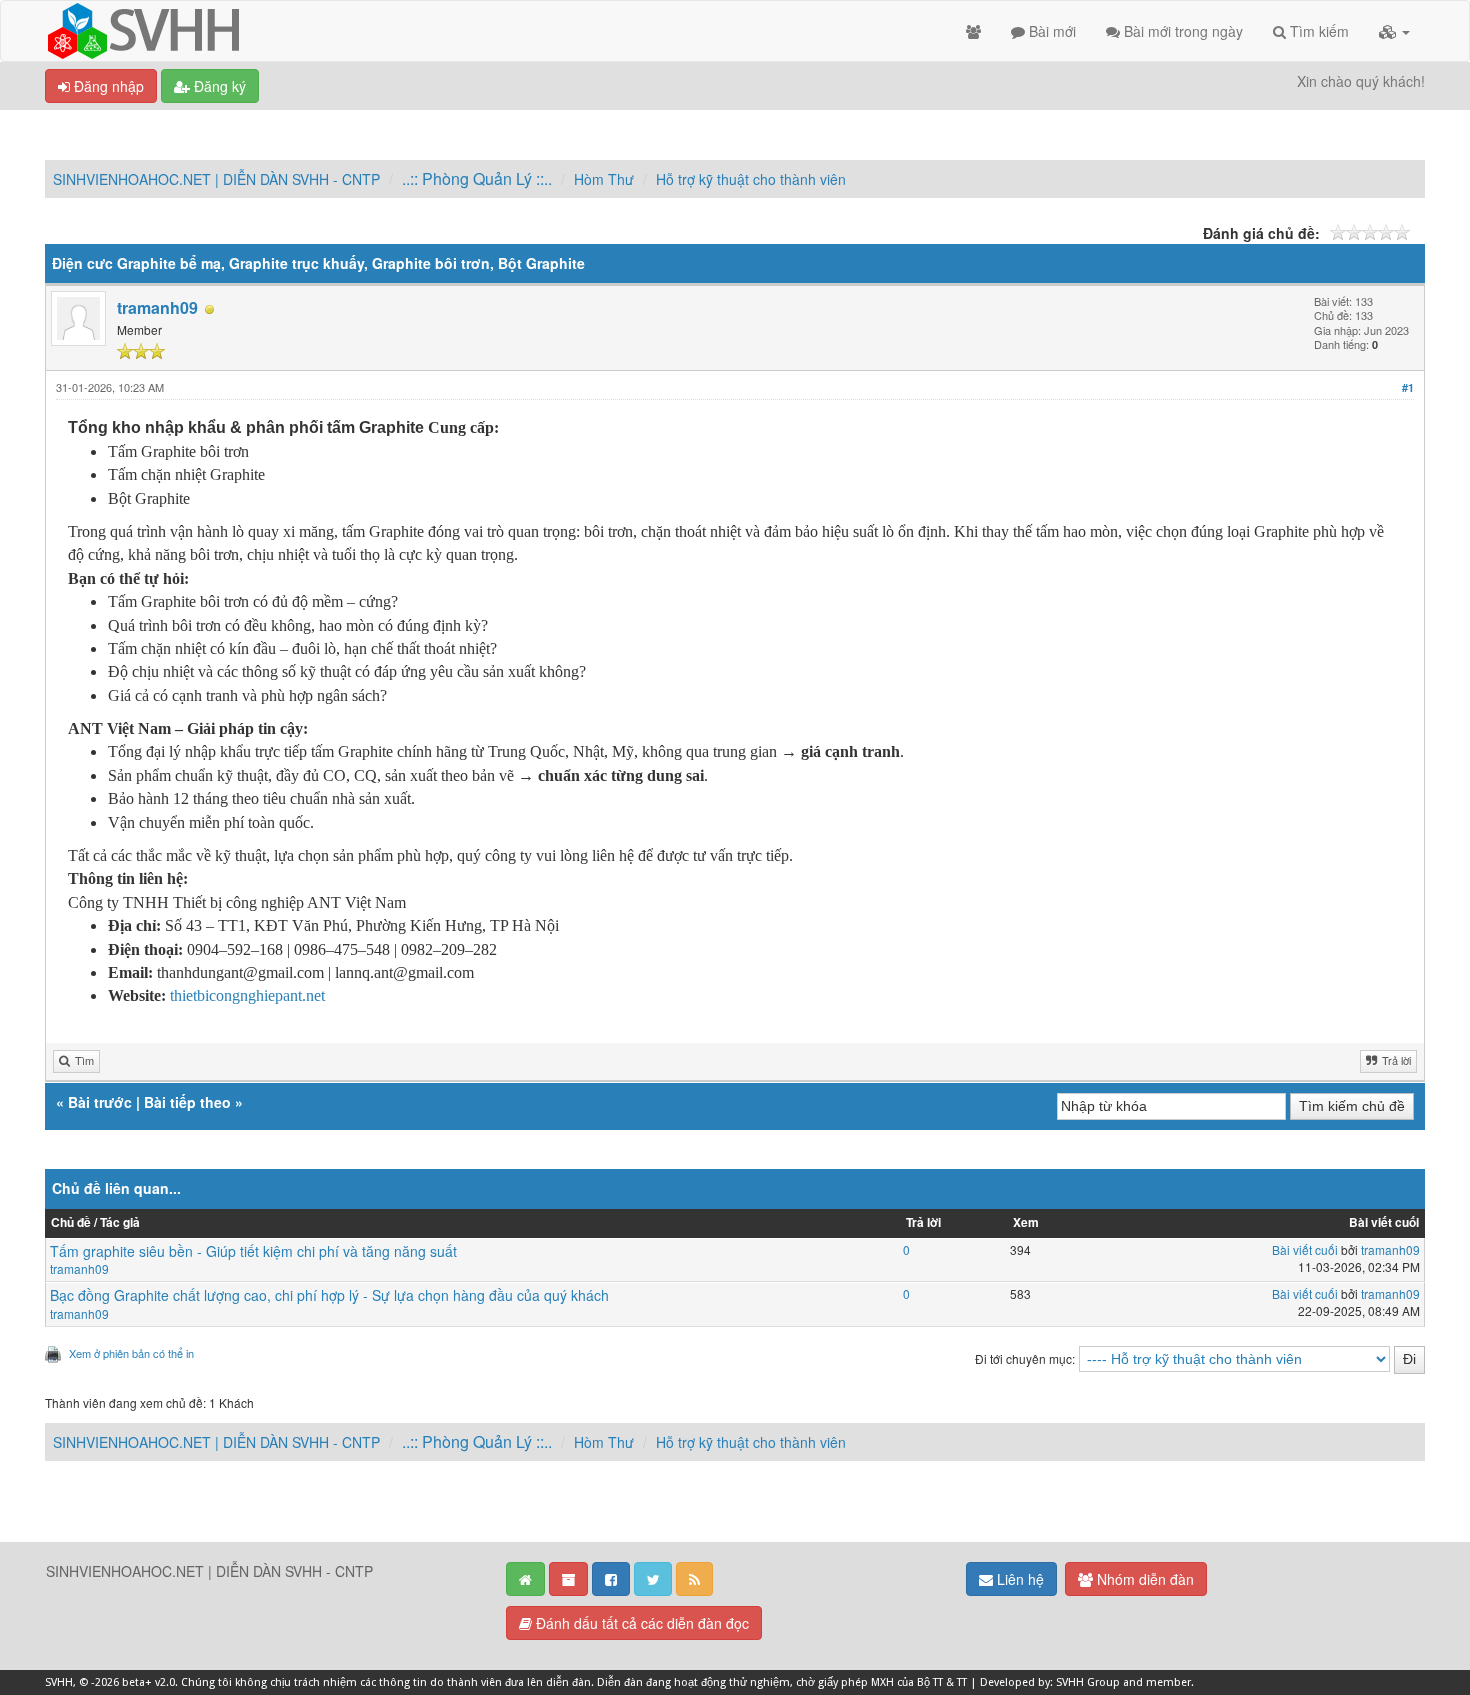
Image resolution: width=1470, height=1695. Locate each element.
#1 (1408, 387)
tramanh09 (157, 307)
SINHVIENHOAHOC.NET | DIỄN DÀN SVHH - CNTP (216, 179)
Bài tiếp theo (187, 1102)
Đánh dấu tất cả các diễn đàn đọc (640, 1623)
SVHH (59, 1682)
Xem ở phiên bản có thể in (131, 1353)
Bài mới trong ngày (1181, 31)
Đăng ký (218, 86)
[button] (1394, 31)
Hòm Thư (604, 179)
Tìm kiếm (1317, 31)
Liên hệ (1018, 1579)
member (1168, 1682)
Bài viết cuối (1305, 1249)
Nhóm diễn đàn (1143, 1579)
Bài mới (1050, 31)
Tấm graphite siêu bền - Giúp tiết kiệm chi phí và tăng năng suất (253, 1251)
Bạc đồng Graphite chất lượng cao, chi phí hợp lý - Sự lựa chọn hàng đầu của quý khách (329, 1295)
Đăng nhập (107, 86)
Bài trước (100, 1102)
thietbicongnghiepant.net (247, 995)
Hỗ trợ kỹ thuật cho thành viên (751, 179)
